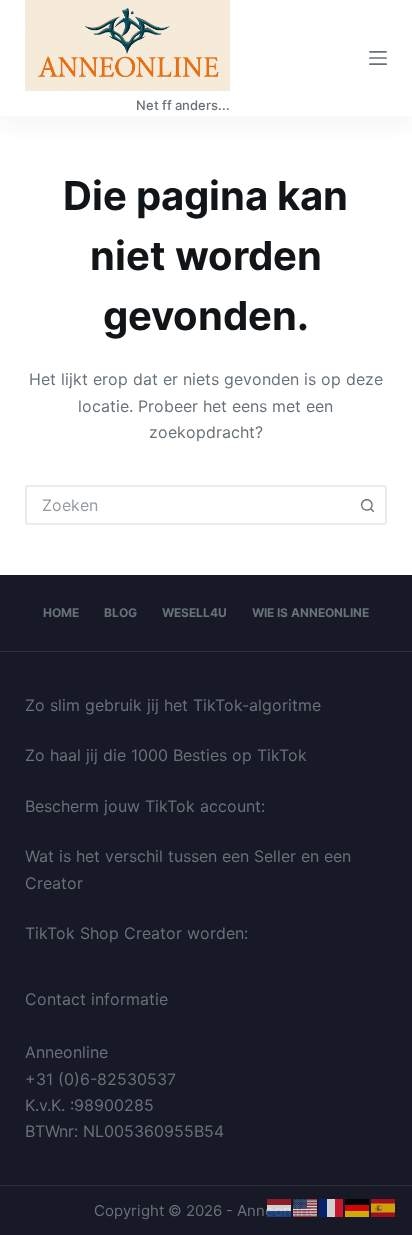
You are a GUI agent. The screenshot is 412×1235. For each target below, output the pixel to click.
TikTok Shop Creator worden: (136, 933)
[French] (332, 1207)
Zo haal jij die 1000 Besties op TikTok (166, 755)
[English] (306, 1207)
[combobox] (188, 505)
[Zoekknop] (367, 505)
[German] (358, 1207)
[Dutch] (280, 1207)
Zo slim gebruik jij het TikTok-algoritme (173, 705)
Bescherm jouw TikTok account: (145, 806)
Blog (120, 612)
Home (61, 612)
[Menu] (378, 58)
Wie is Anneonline (310, 612)
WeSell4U (194, 612)
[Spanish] (384, 1207)
